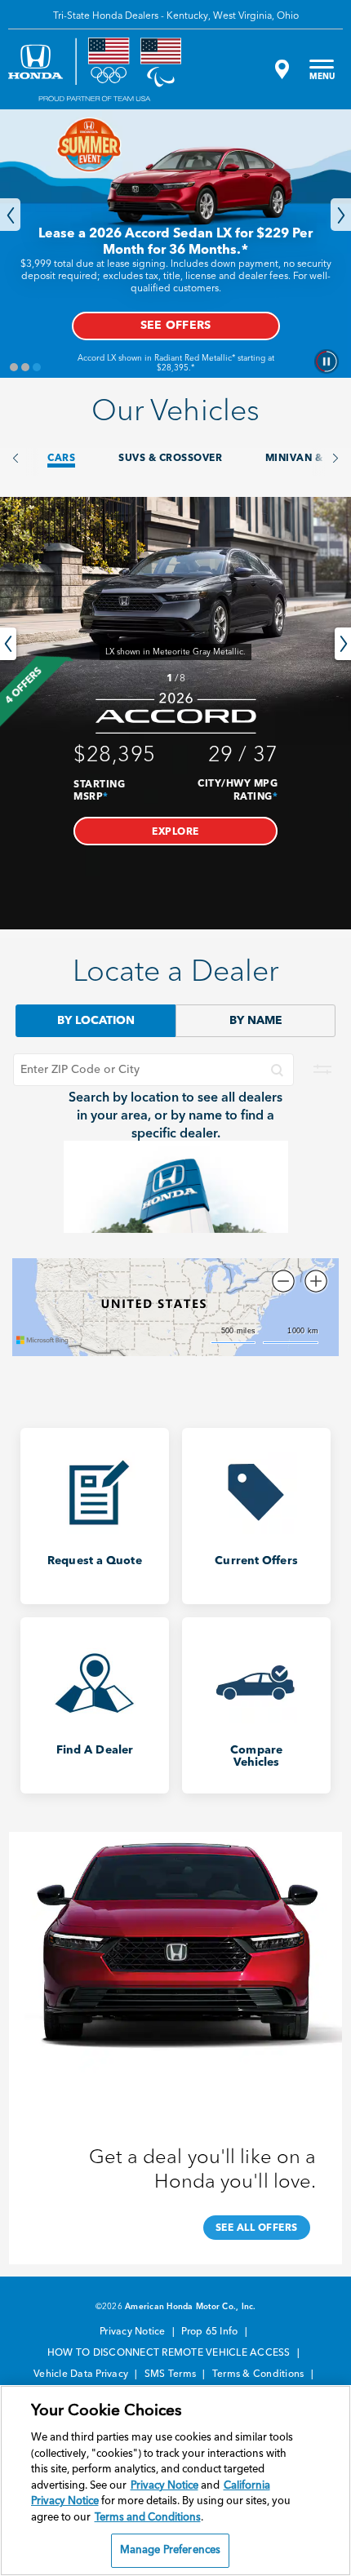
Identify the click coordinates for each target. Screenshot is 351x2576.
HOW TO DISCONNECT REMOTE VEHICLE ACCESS (170, 2353)
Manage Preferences (170, 2550)
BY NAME (256, 1021)
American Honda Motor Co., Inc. (191, 2307)
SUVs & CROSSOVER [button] (170, 459)
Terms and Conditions (148, 2518)
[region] (175, 2481)
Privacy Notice (134, 2332)
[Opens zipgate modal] (280, 69)
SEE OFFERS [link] (176, 326)
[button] (175, 831)
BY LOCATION (96, 1021)
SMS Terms (172, 2374)
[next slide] (343, 644)
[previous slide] (8, 644)
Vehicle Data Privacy (82, 2374)
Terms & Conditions (260, 2374)
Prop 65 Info (211, 2332)
